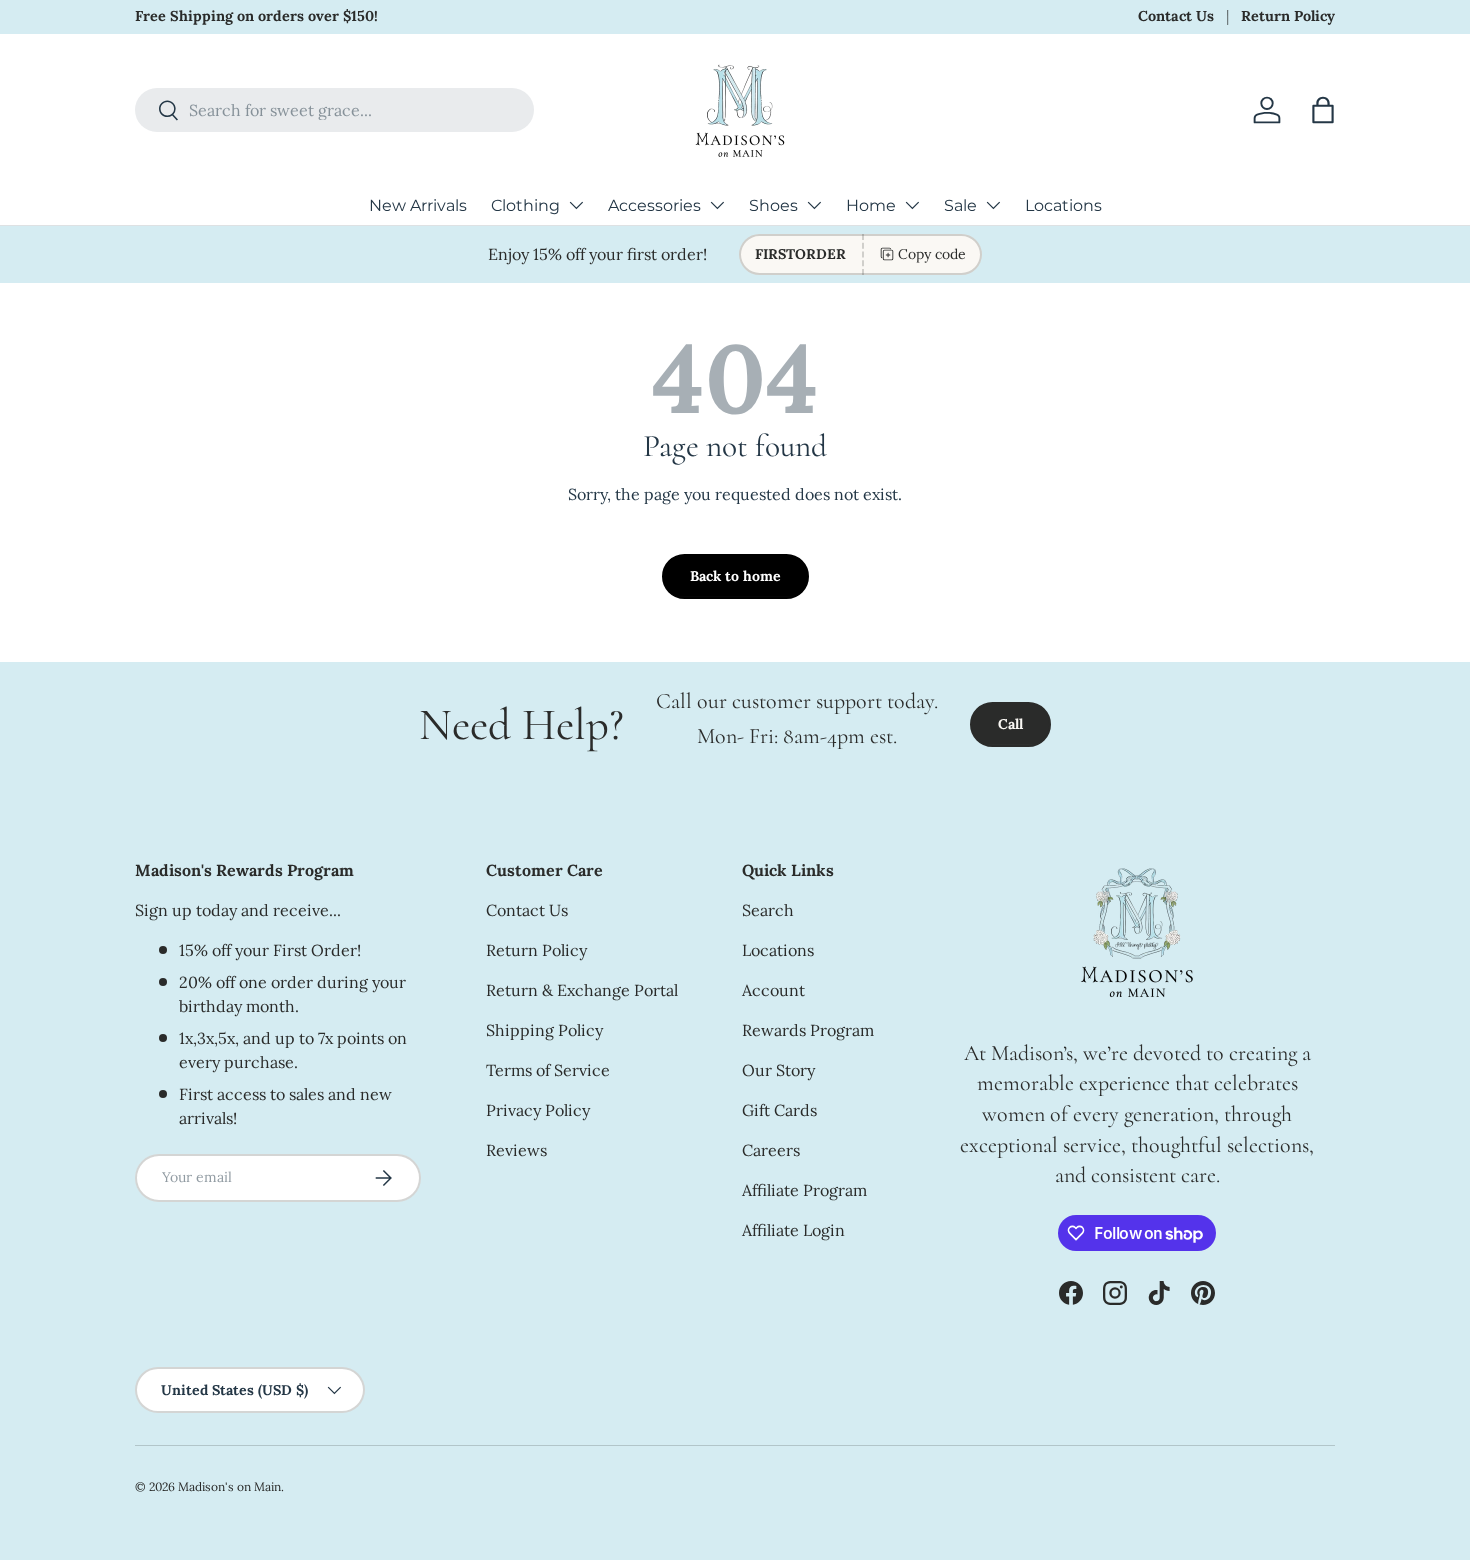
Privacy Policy (538, 1110)
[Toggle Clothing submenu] (576, 205)
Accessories (654, 205)
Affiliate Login (793, 1230)
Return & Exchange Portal (582, 990)
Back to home (735, 576)
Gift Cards (779, 1110)
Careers (771, 1150)
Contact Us (1176, 16)
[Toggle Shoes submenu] (814, 205)
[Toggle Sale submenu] (993, 205)
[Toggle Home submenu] (912, 205)
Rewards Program (808, 1030)
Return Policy (1288, 16)
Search (768, 910)
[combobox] (334, 110)
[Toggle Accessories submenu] (717, 205)
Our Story (778, 1070)
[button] (1323, 110)
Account (773, 990)
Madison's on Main (229, 1486)
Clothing (525, 205)
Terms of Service (548, 1070)
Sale (960, 205)
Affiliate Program (804, 1190)
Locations (1063, 205)
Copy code (932, 254)
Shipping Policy (544, 1030)
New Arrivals (418, 205)
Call (1010, 724)
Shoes (773, 205)
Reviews (516, 1150)
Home (871, 205)
